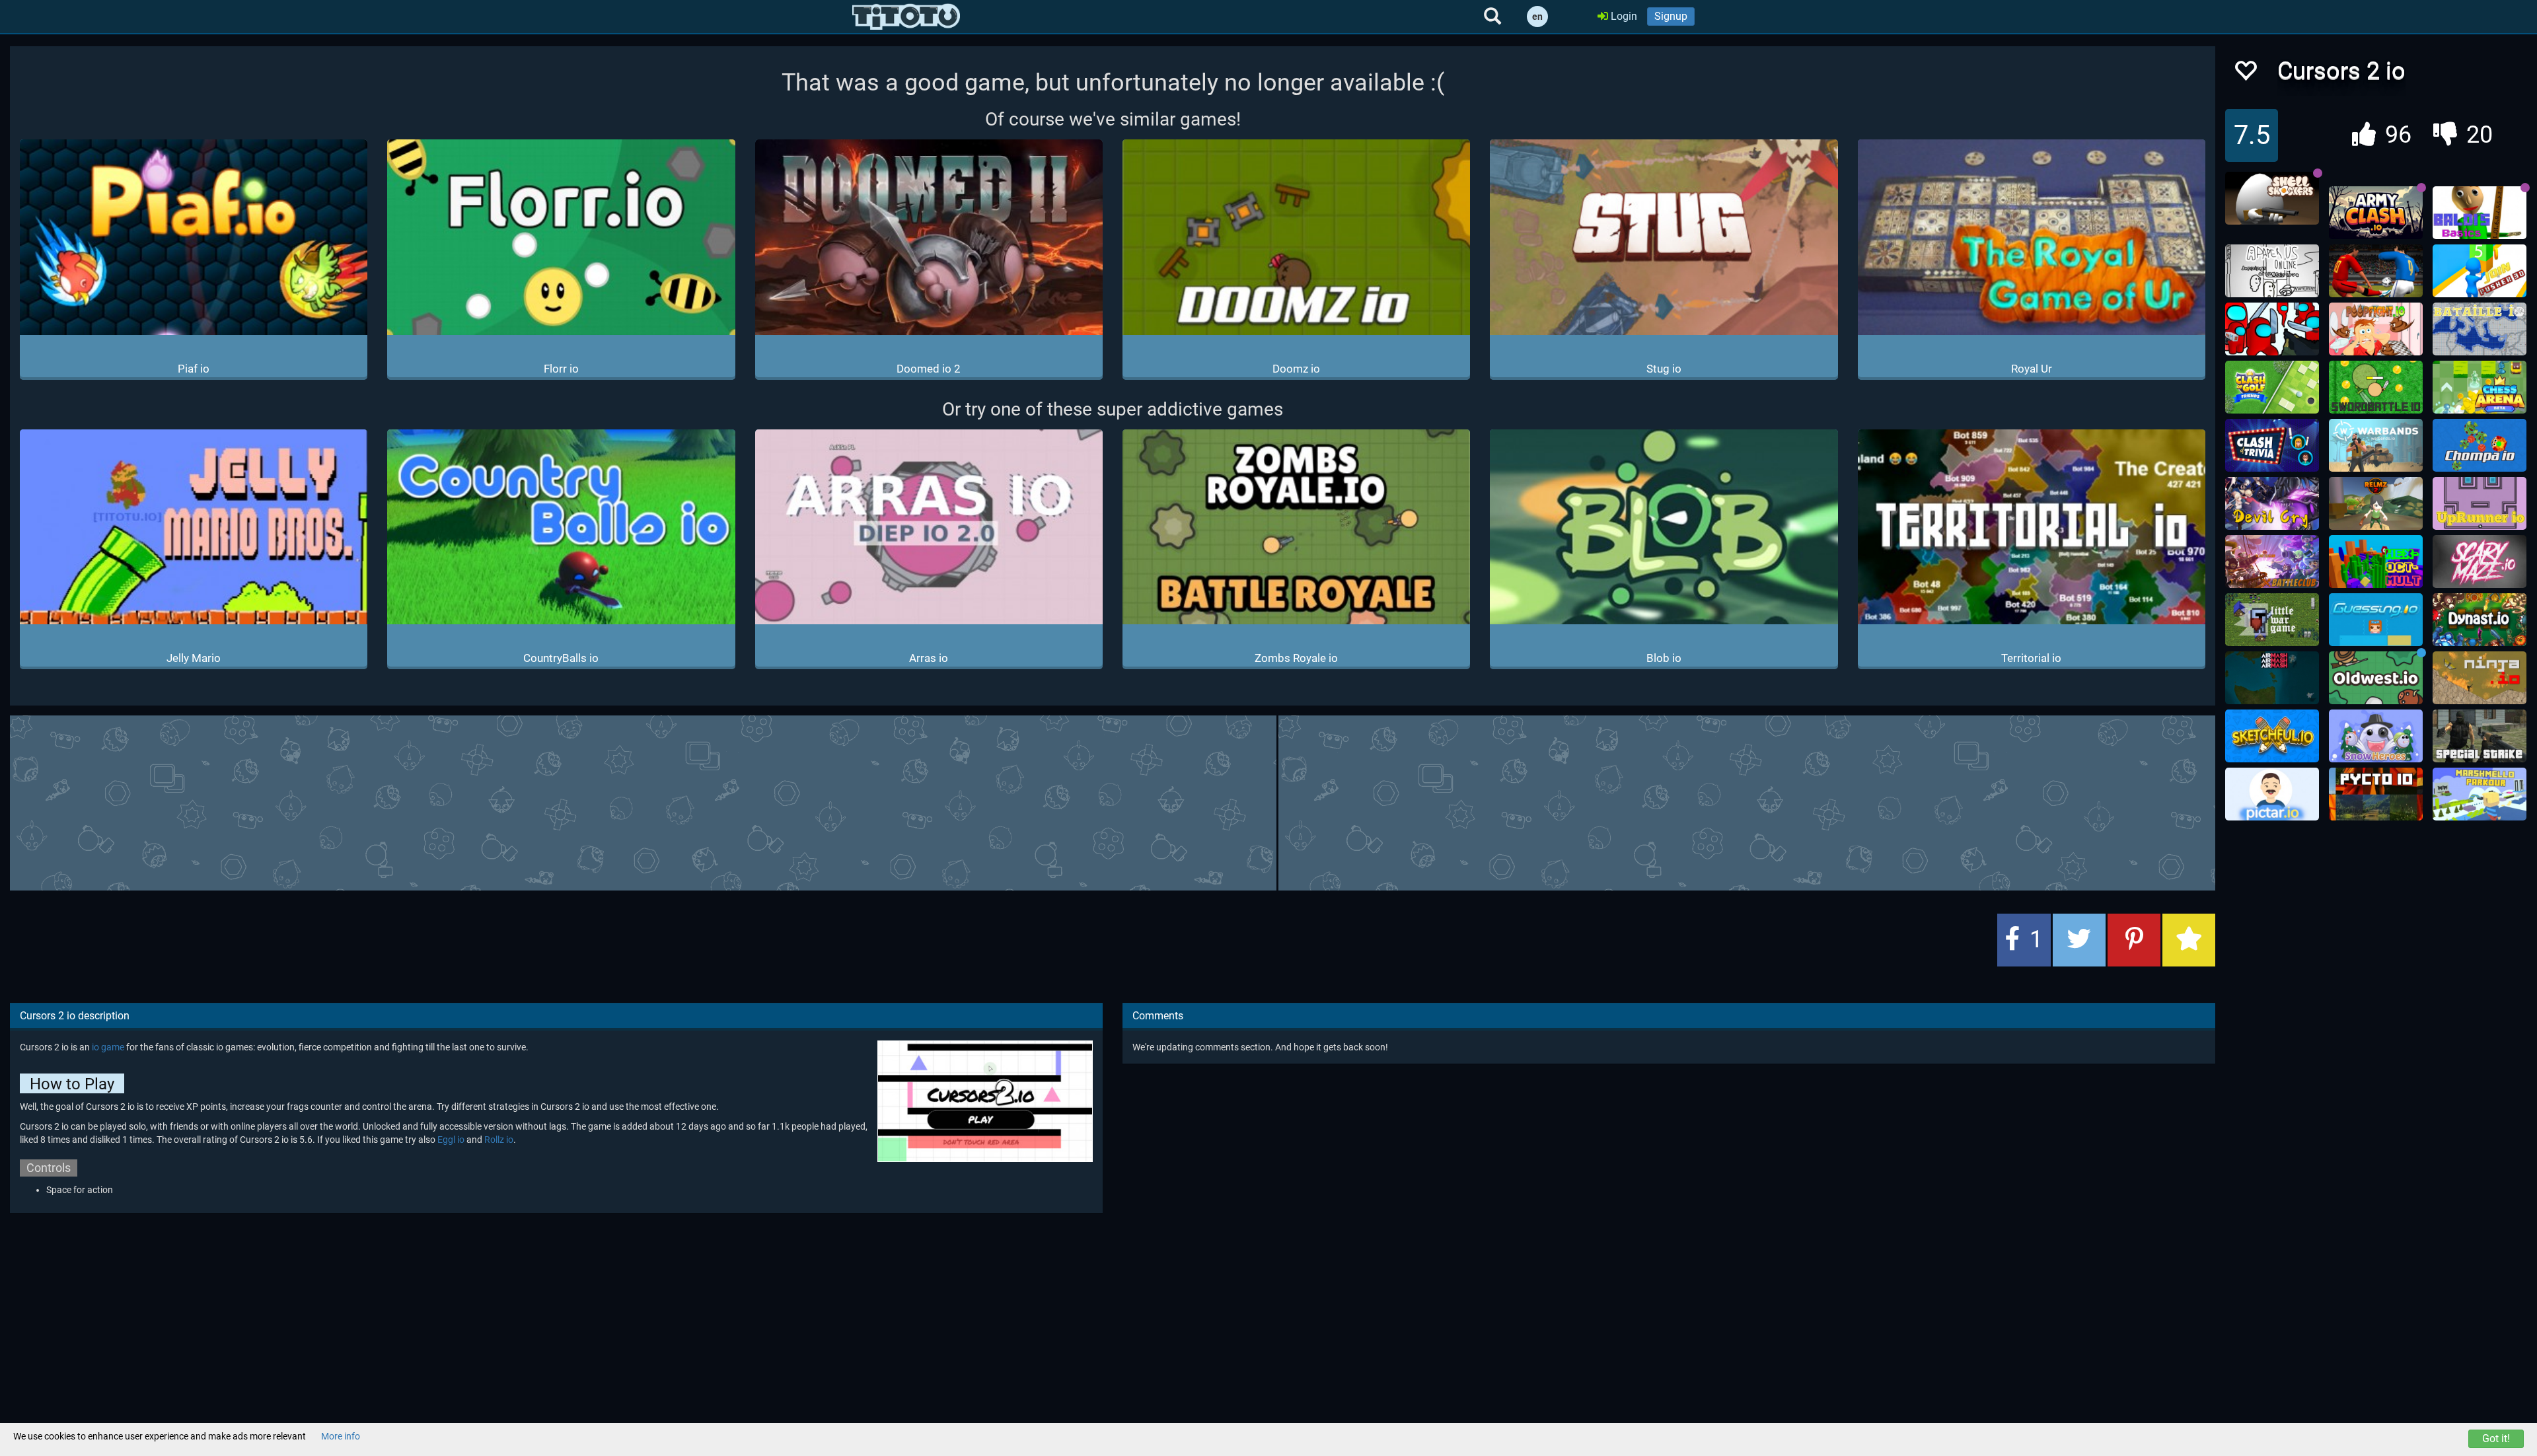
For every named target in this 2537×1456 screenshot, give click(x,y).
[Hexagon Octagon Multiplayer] (2376, 562)
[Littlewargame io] (2272, 620)
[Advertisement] (1113, 801)
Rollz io (499, 1140)
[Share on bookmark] (2189, 940)
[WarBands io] (2376, 445)
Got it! (2496, 1438)
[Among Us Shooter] (2272, 329)
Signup (1671, 16)
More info (341, 1436)
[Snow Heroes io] (2376, 736)
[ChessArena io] (2480, 387)
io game (108, 1047)
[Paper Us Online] (2272, 271)
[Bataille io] (2480, 329)
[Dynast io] (2480, 620)
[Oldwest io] (2376, 678)
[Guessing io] (2376, 620)
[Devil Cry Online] (2272, 503)
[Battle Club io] (2272, 562)
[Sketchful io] (2272, 736)
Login (1623, 16)
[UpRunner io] (2480, 503)
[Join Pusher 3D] (2480, 271)
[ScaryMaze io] (2480, 562)
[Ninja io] (2480, 678)
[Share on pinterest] (2134, 940)
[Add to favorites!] (2245, 74)
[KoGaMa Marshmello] (2480, 794)
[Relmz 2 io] (2376, 503)
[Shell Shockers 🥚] (2272, 198)
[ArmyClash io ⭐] (2376, 213)
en (1537, 17)
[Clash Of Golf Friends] (2272, 387)
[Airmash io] (2272, 678)
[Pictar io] (2272, 794)
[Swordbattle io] (2376, 387)
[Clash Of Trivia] (2272, 445)
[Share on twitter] (2079, 940)
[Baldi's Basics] (2480, 213)
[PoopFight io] (2376, 329)
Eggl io (451, 1140)
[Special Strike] (2480, 736)
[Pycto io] (2376, 794)
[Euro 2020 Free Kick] (2376, 271)
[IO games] (906, 17)
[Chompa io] (2480, 445)
